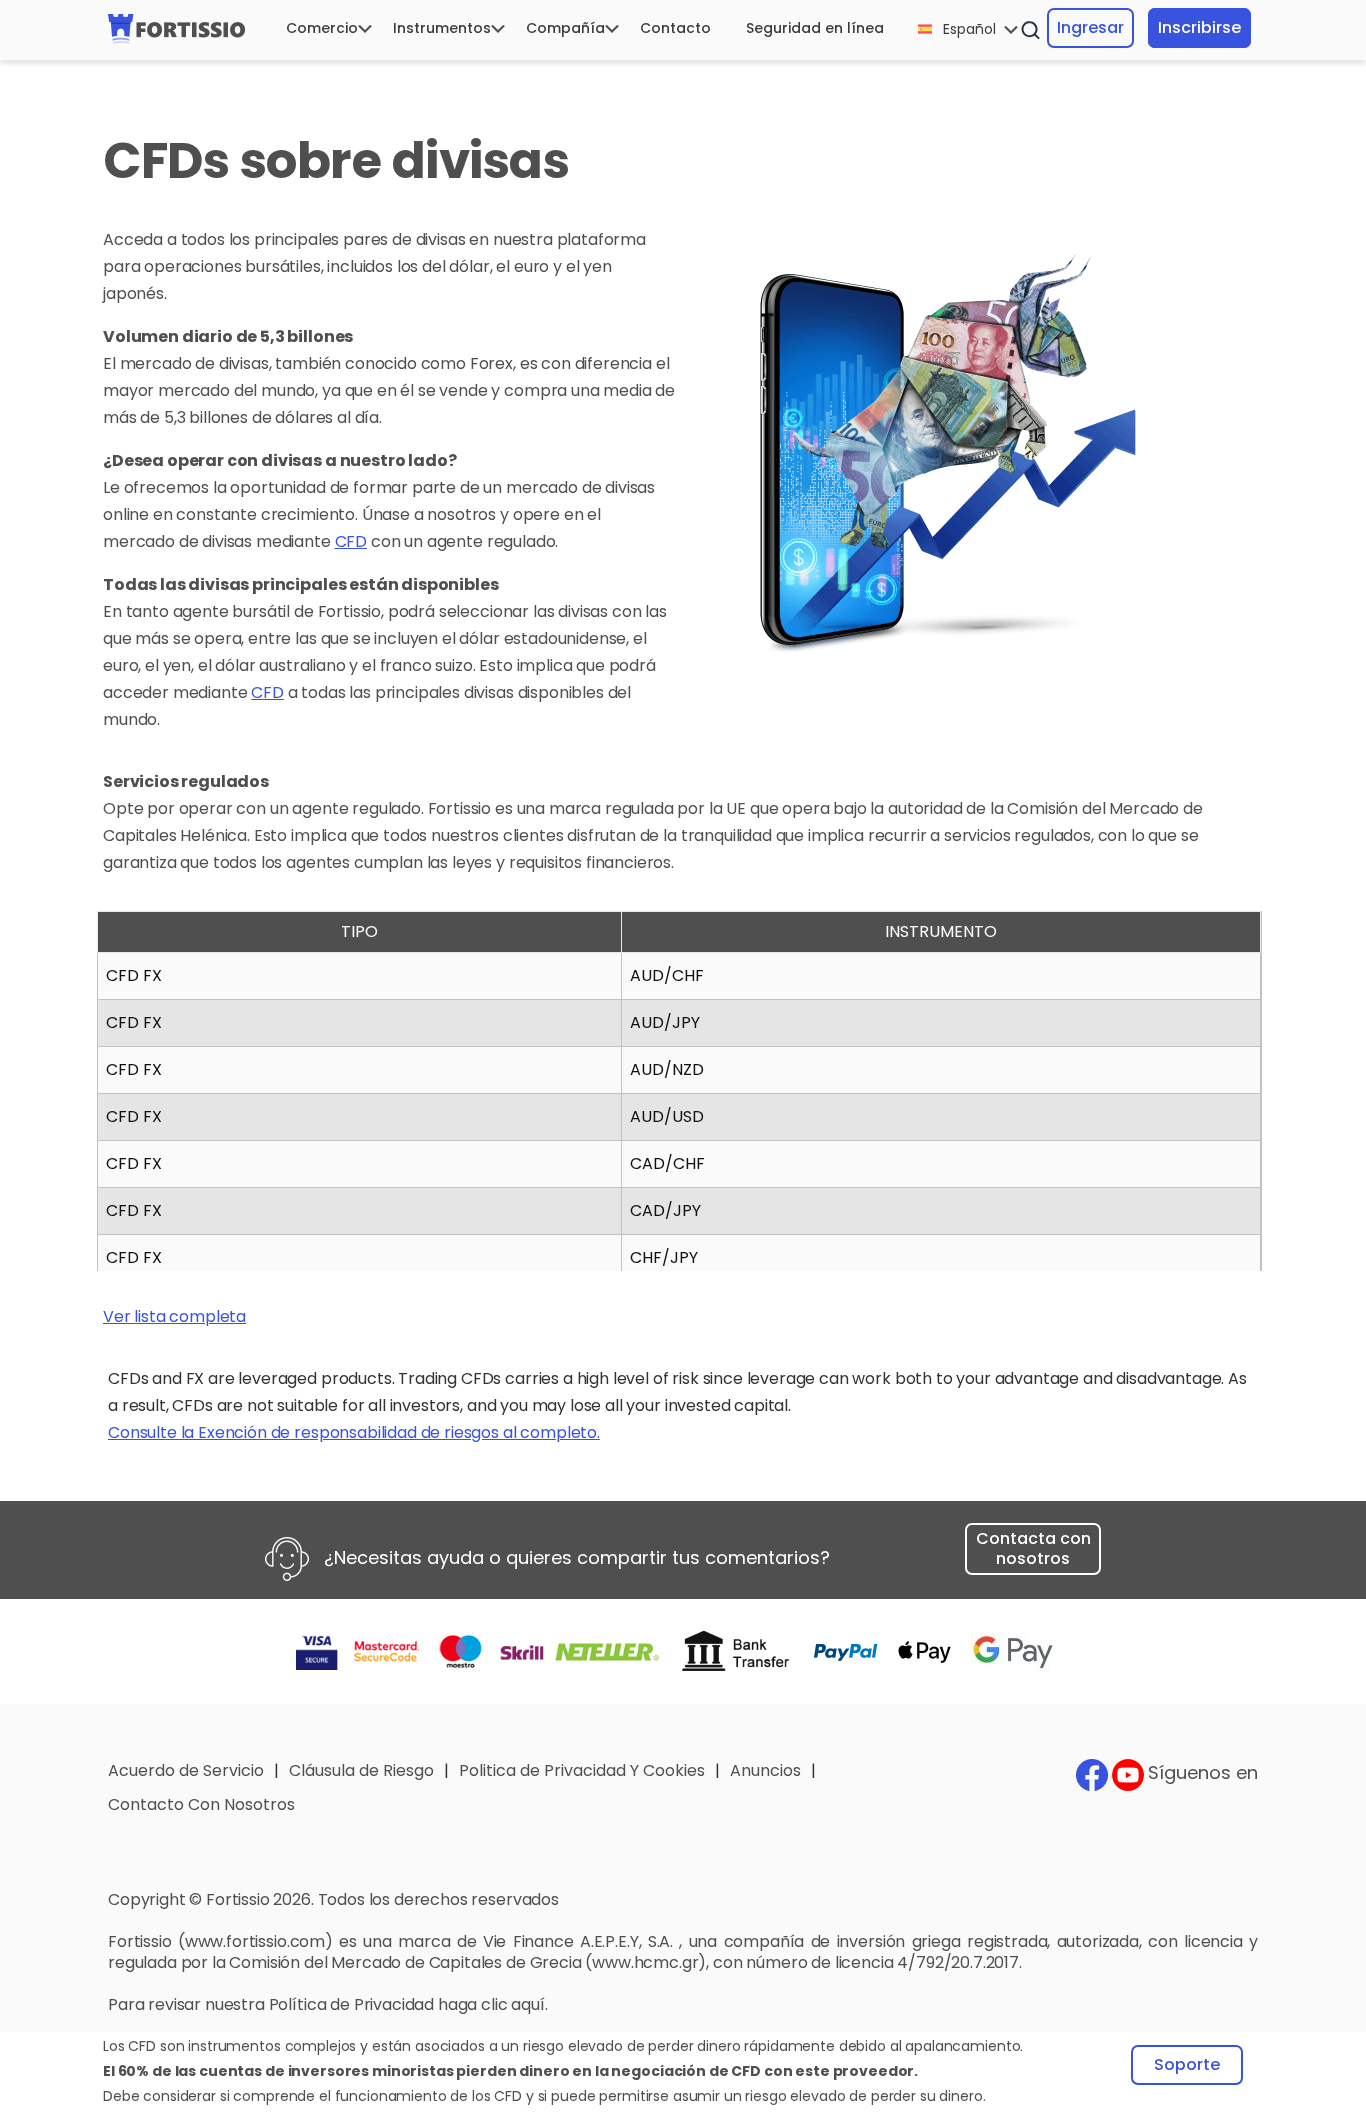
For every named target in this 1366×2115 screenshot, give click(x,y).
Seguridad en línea (815, 28)
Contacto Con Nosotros (201, 1804)
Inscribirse (1199, 27)
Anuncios (765, 1770)
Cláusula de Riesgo (361, 1770)
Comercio (322, 28)
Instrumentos (442, 28)
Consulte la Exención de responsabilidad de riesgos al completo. (354, 1432)
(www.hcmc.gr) (645, 1962)
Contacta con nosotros (1033, 1548)
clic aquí (513, 2004)
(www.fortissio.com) (255, 1941)
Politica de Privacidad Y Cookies (582, 1770)
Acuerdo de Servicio (186, 1770)
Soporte (1187, 2064)
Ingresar (1090, 27)
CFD (351, 541)
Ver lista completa (174, 1316)
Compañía (565, 28)
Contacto (675, 28)
